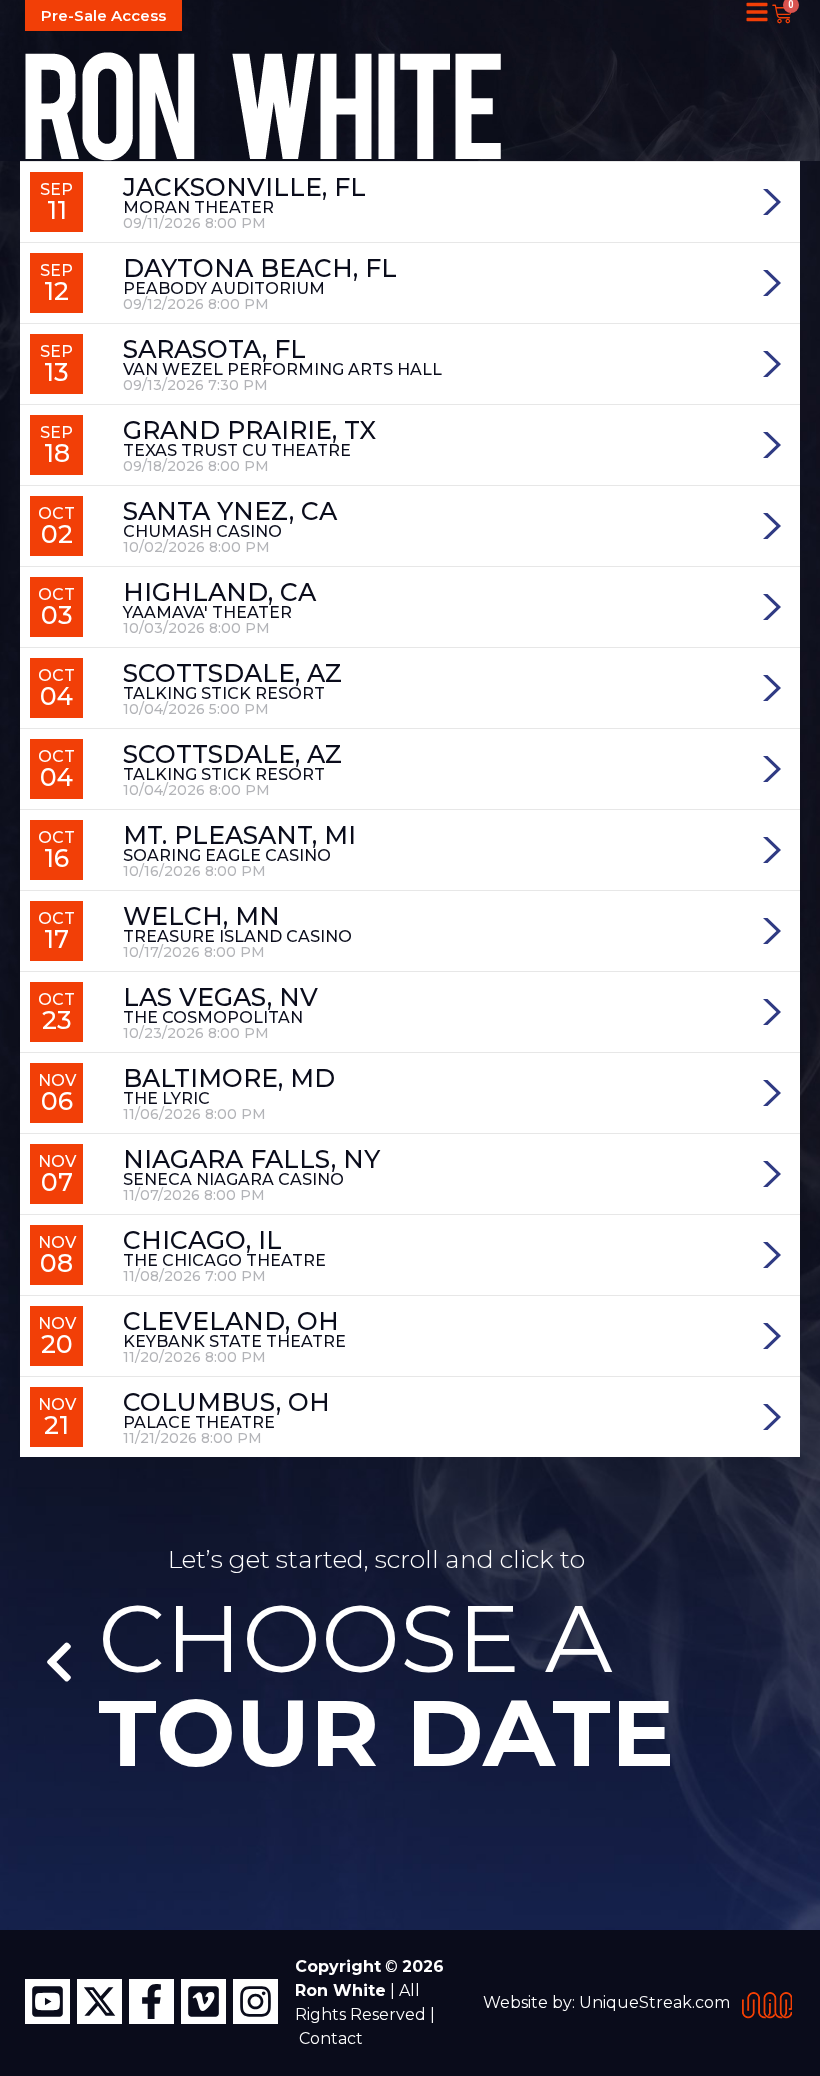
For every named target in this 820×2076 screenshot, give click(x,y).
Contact (331, 2038)
